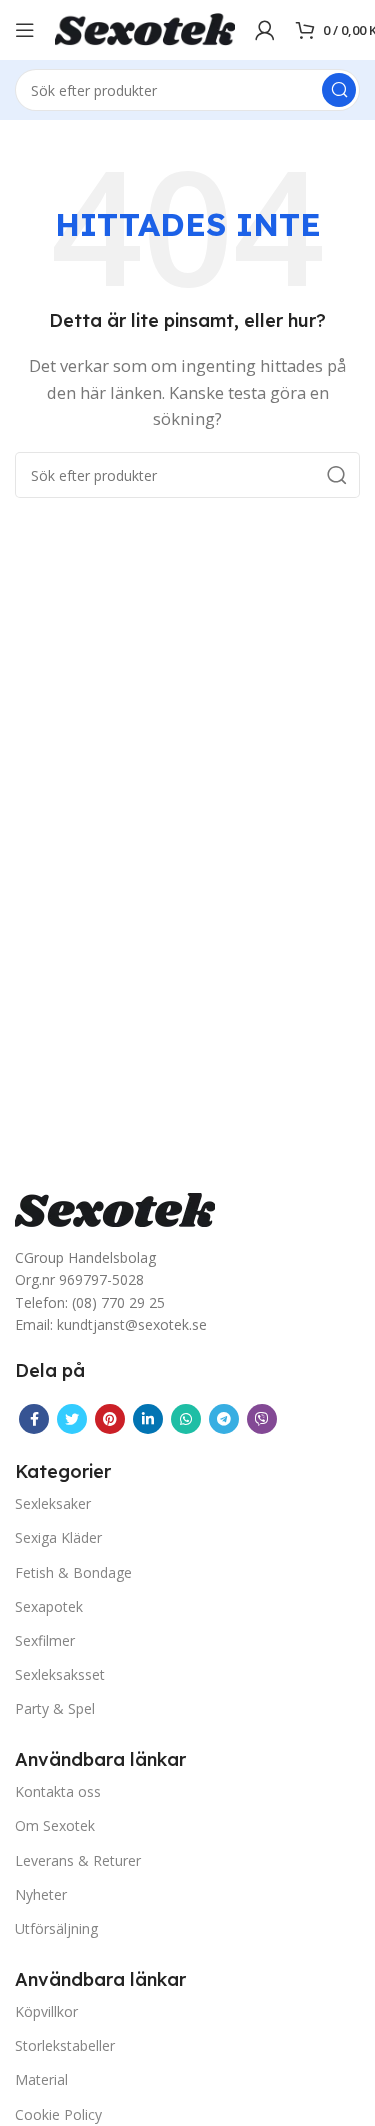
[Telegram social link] (224, 1419)
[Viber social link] (262, 1419)
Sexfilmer (45, 1640)
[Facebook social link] (34, 1419)
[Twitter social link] (72, 1419)
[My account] (265, 30)
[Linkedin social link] (148, 1419)
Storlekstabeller (65, 2045)
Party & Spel (55, 1708)
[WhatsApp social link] (186, 1419)
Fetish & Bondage (73, 1572)
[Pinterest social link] (110, 1419)
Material (41, 2079)
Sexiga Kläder (58, 1537)
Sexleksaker (53, 1503)
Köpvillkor (46, 2011)
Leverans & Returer (78, 1860)
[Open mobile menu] (25, 30)
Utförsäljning (56, 1928)
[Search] (339, 90)
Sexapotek (49, 1606)
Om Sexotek (55, 1825)
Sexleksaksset (60, 1674)
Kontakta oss (58, 1791)
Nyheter (41, 1894)
